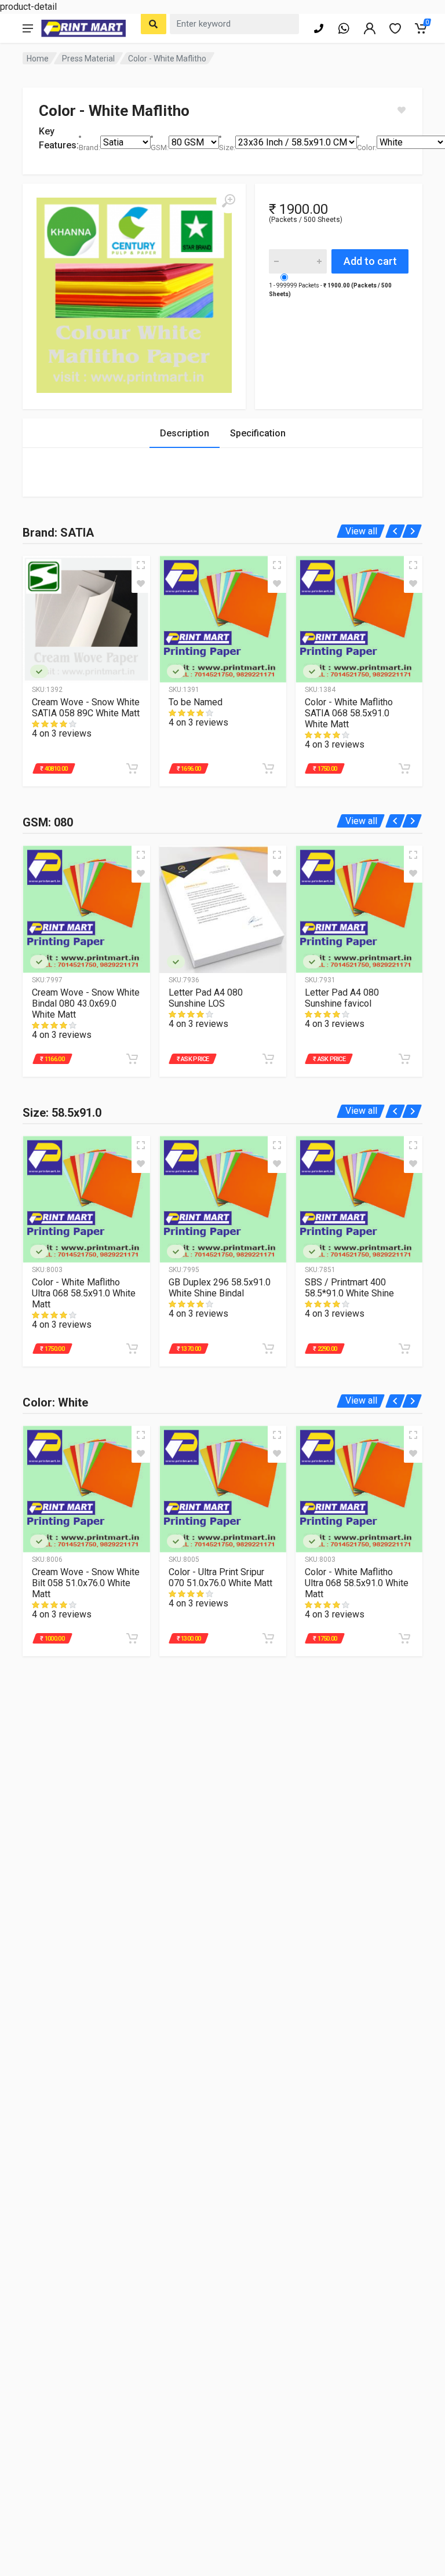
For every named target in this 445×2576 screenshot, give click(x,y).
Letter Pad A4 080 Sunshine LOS (206, 998)
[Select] (154, 24)
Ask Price (195, 1059)
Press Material (88, 59)
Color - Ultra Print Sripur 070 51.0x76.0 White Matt (220, 1577)
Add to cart (370, 261)
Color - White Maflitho (167, 59)
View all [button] (361, 531)
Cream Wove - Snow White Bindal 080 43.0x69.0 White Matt (86, 1003)
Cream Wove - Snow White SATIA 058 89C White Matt (86, 708)
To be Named (196, 702)
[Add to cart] (132, 768)
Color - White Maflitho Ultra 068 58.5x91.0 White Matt (84, 1293)
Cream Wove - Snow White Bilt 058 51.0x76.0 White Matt (86, 1583)
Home (38, 59)
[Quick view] (141, 565)
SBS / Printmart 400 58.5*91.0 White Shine (349, 1288)
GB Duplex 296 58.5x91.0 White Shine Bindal (220, 1288)
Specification (258, 433)
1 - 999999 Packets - (330, 290)
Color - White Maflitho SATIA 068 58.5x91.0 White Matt (349, 713)
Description (185, 433)
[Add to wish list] (141, 584)
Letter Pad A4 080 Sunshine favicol (342, 998)
